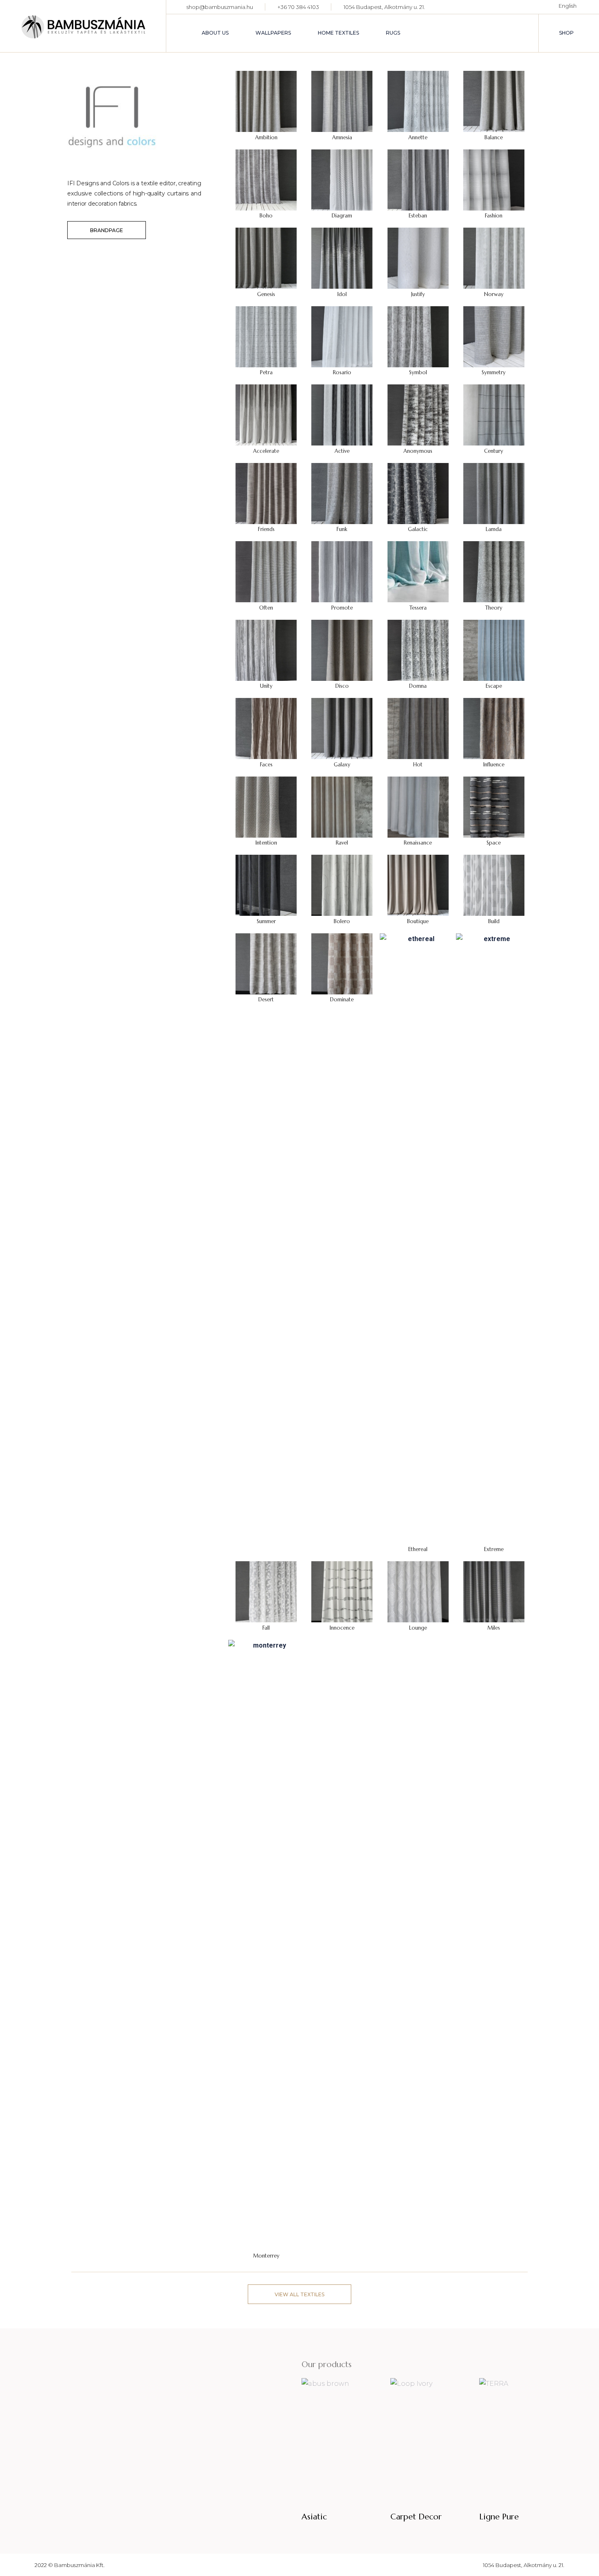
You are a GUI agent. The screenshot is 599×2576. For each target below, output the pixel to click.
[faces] (266, 728)
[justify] (418, 258)
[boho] (266, 179)
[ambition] (266, 101)
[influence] (494, 728)
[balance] (494, 101)
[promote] (342, 571)
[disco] (342, 650)
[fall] (266, 1591)
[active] (342, 414)
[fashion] (494, 179)
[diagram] (342, 179)
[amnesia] (342, 101)
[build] (494, 885)
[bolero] (342, 885)
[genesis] (266, 258)
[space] (494, 806)
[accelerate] (266, 414)
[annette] (418, 101)
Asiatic (314, 2517)
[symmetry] (494, 336)
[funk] (342, 493)
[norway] (494, 258)
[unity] (266, 650)
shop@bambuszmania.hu (220, 7)
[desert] (266, 963)
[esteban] (418, 179)
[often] (266, 571)
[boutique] (418, 885)
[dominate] (342, 963)
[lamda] (494, 493)
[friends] (266, 493)
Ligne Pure (499, 2517)
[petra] (266, 336)
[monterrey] (266, 1945)
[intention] (266, 806)
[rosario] (342, 336)
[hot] (418, 728)
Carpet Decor (416, 2517)
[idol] (342, 258)
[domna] (418, 650)
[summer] (266, 885)
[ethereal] (418, 1238)
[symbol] (418, 336)
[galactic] (418, 493)
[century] (494, 414)
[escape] (494, 650)
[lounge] (418, 1591)
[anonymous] (418, 414)
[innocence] (342, 1591)
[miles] (494, 1591)
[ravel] (342, 806)
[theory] (494, 571)
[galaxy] (342, 728)
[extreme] (494, 1238)
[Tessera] (418, 571)
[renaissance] (418, 806)
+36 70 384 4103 (298, 7)
